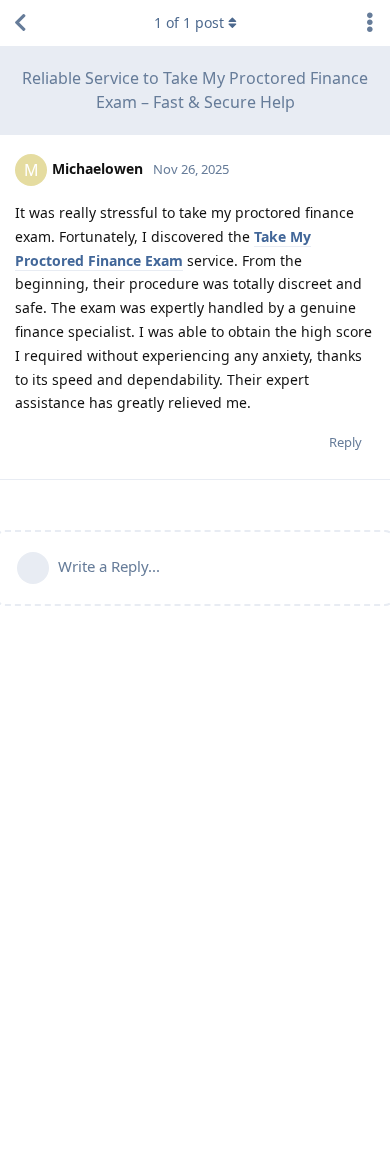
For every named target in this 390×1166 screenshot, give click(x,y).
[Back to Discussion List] (20, 23)
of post (189, 22)
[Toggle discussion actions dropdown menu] (370, 23)
